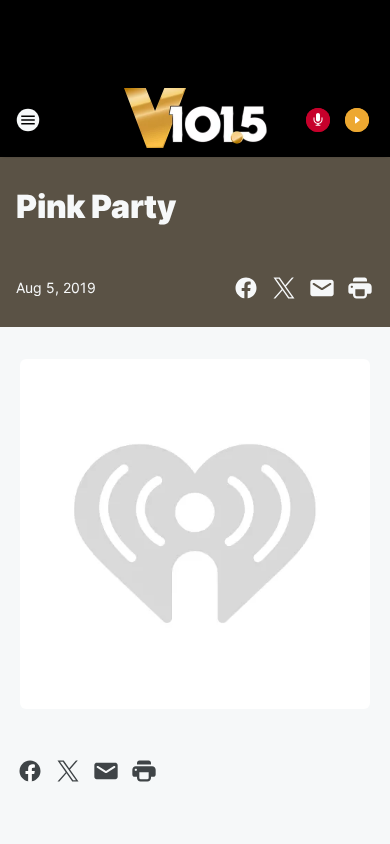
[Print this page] (360, 288)
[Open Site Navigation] (28, 120)
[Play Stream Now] (357, 120)
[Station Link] (195, 120)
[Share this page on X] (284, 288)
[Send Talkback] (318, 120)
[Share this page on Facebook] (246, 288)
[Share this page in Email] (322, 288)
